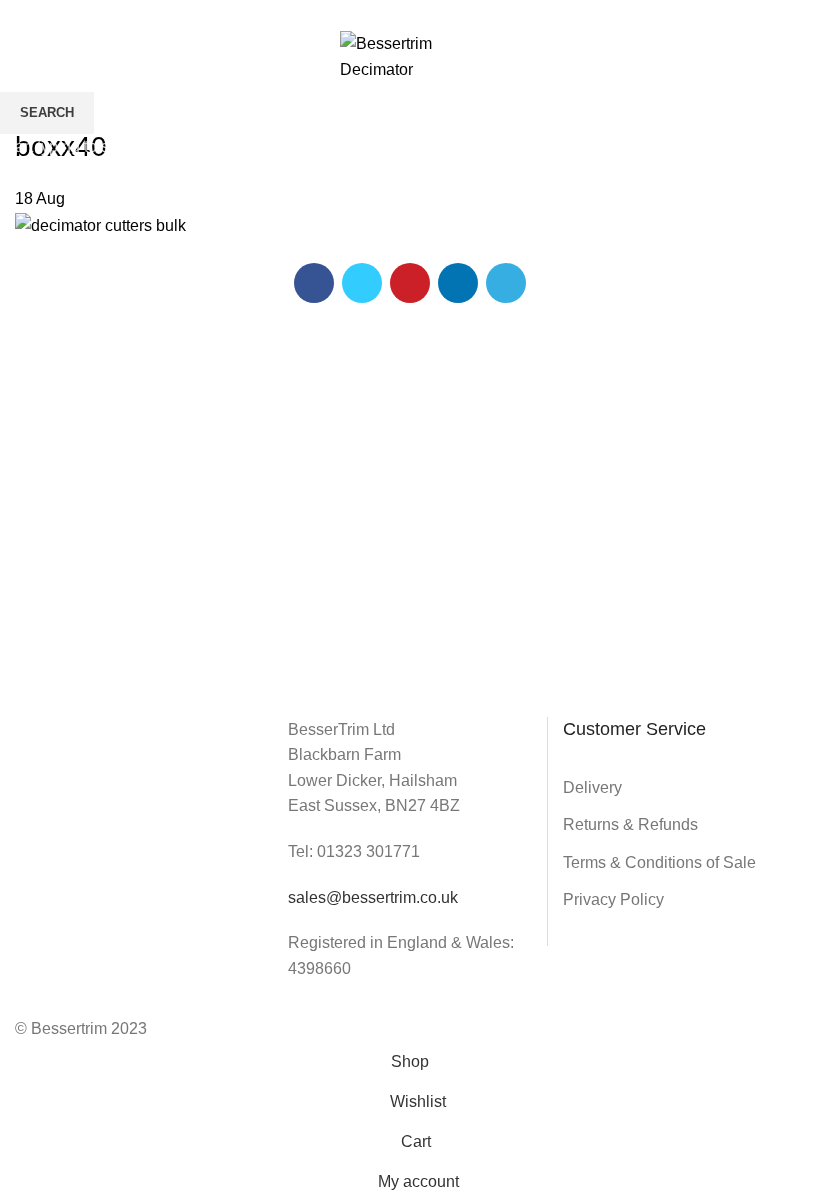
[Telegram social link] (456, 13)
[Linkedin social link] (433, 13)
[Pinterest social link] (410, 13)
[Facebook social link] (364, 13)
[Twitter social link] (387, 13)
